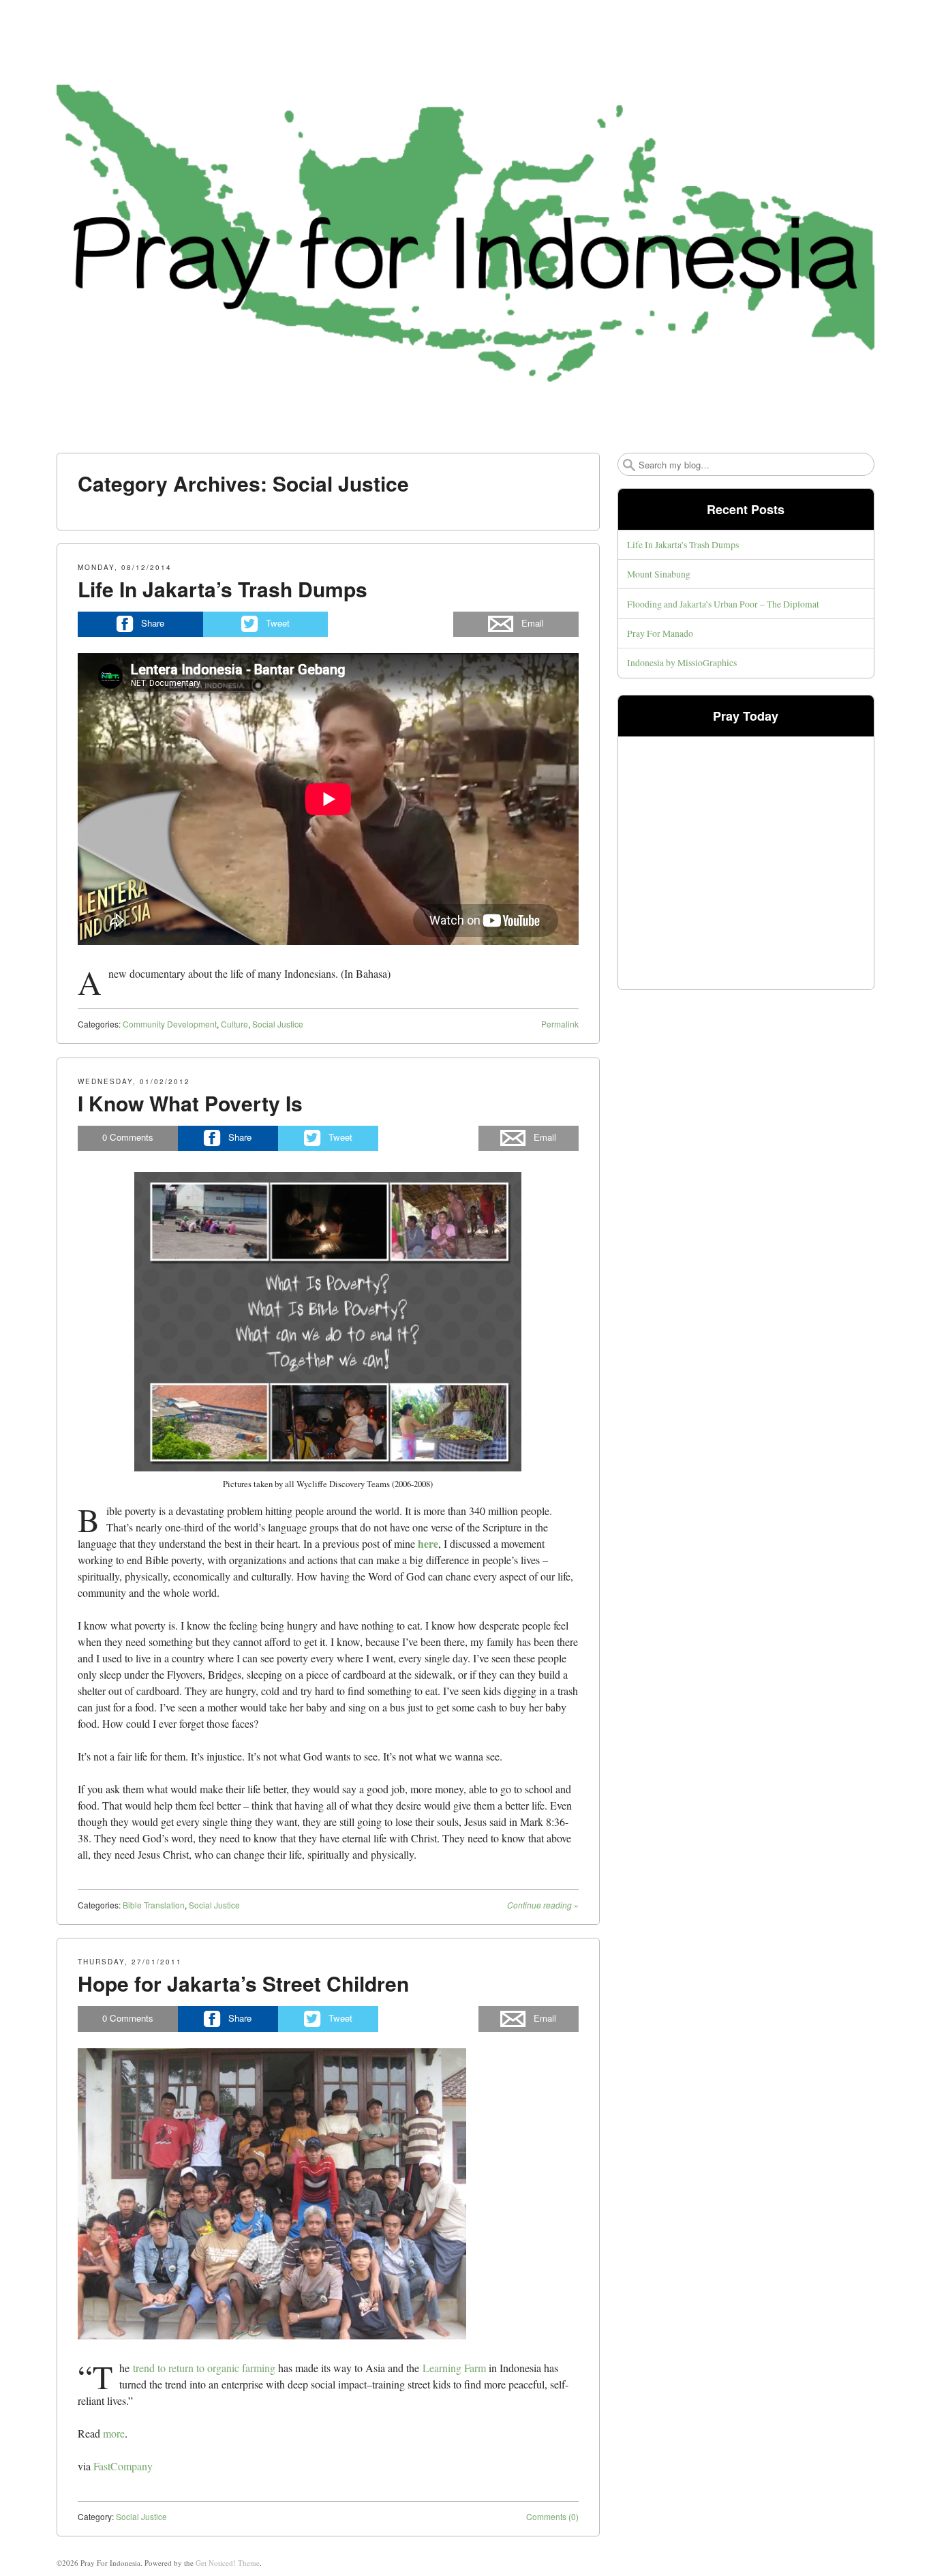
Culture (234, 1024)
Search (629, 465)
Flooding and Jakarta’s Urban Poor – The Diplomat (723, 604)
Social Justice (278, 1024)
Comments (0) (552, 2516)
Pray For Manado (660, 633)
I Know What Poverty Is (190, 1103)
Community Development (170, 1024)
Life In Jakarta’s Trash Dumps (223, 589)
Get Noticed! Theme (228, 2563)
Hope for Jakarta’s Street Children (243, 1983)
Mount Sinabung (659, 574)
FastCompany (123, 2466)
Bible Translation (154, 1905)
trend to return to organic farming (204, 2368)
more (114, 2433)
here (428, 1543)
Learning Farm (454, 2368)
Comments (128, 1137)
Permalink (560, 1024)
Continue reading (543, 1905)
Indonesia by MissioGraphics (682, 662)
